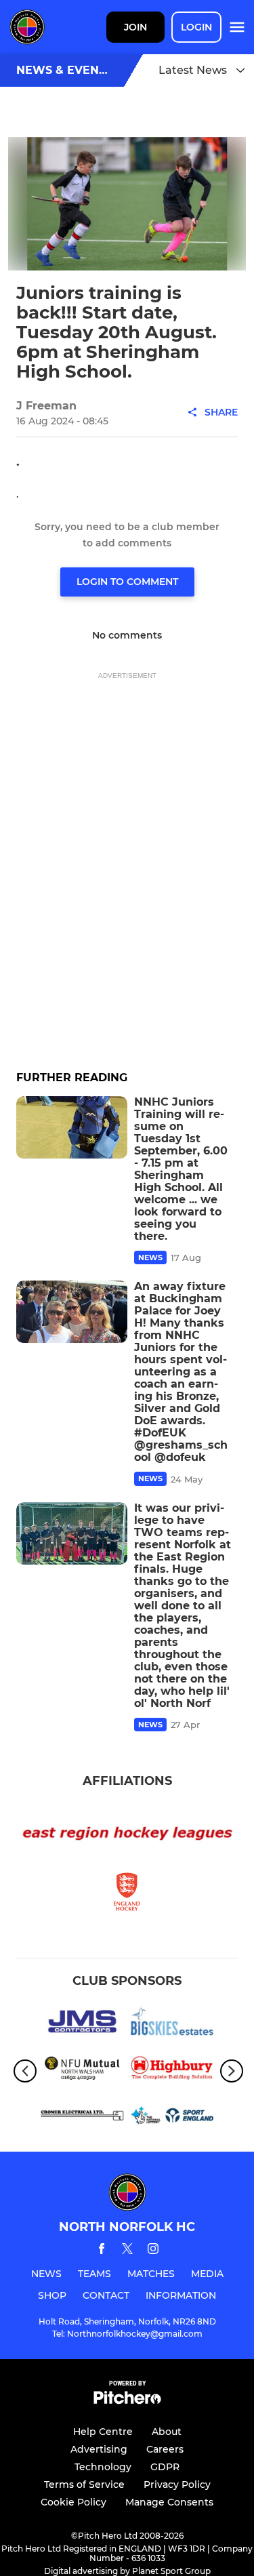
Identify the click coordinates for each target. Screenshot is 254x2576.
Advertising (99, 2449)
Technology (103, 2467)
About (167, 2432)
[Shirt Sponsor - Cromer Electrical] (82, 2117)
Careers (165, 2449)
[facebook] (102, 2251)
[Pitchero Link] (127, 2401)
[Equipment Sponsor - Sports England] (172, 2117)
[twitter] (127, 2251)
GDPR (165, 2467)
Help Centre (103, 2432)
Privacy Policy (177, 2484)
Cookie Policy (73, 2502)
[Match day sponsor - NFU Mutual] (82, 2071)
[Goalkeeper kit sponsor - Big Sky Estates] (172, 2024)
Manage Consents (169, 2502)
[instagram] (153, 2251)
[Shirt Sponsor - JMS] (82, 2024)
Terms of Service (84, 2484)
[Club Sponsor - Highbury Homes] (172, 2071)
